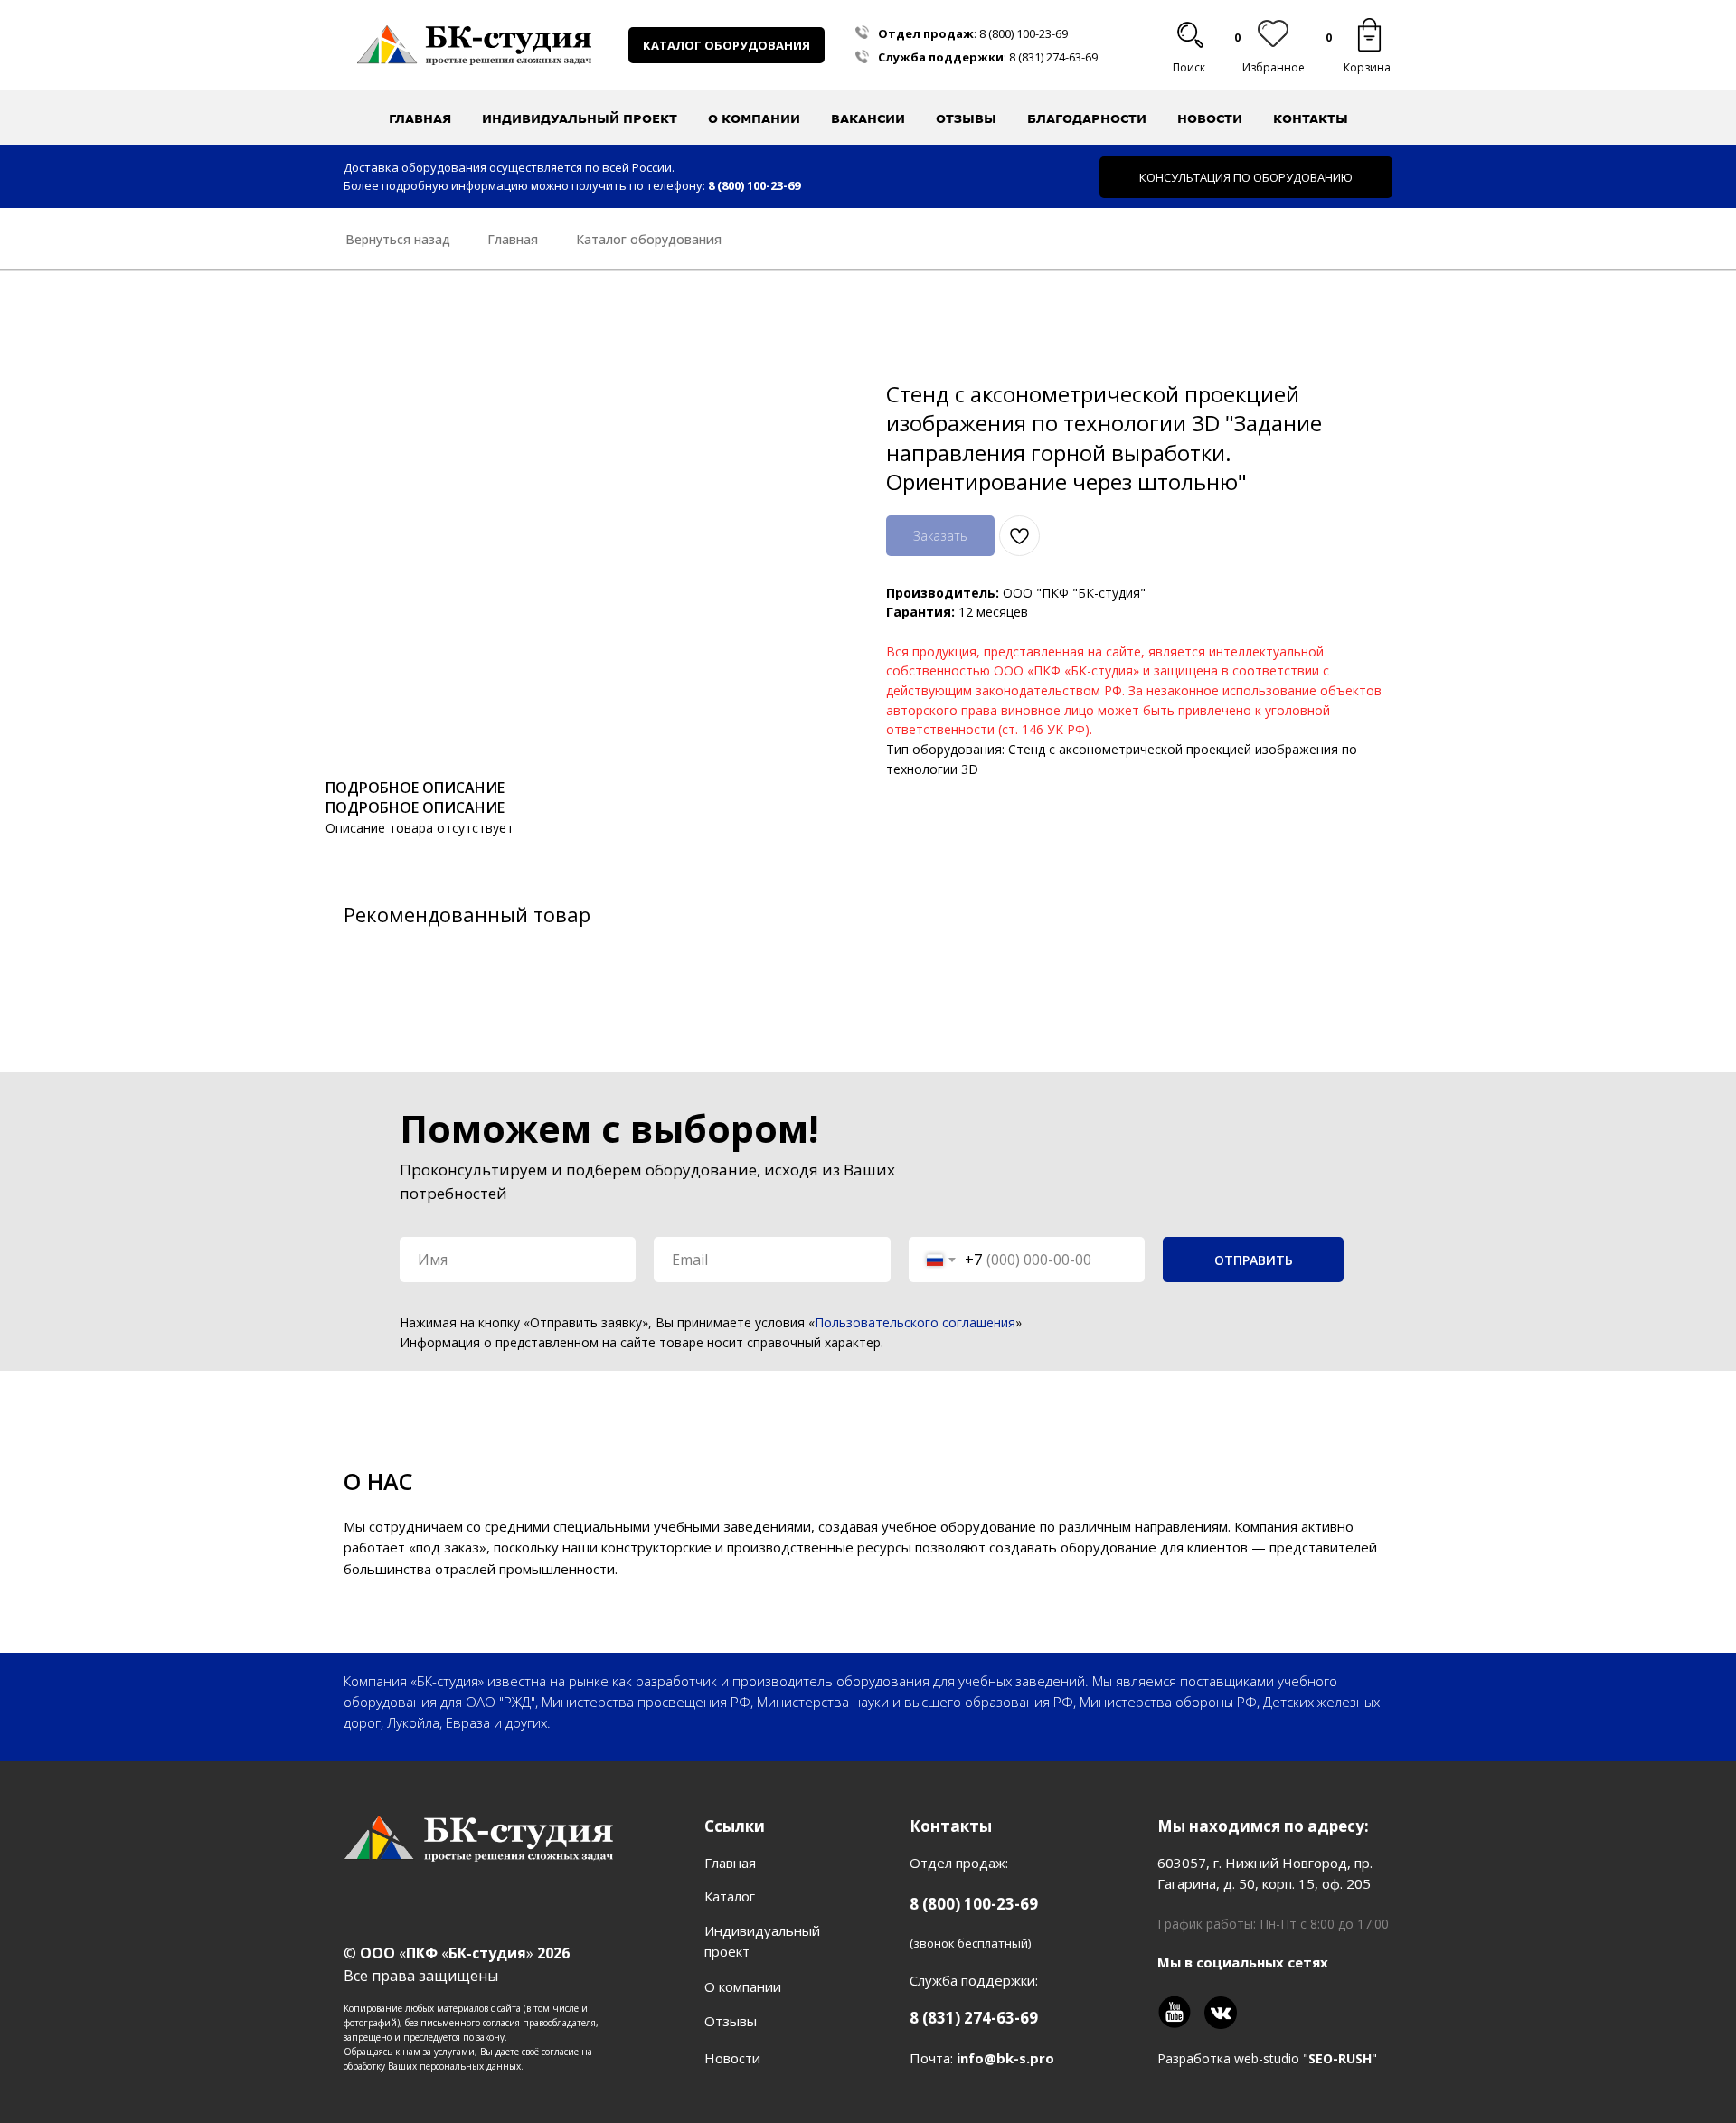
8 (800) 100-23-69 (1024, 33)
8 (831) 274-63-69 (1053, 57)
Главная (420, 118)
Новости (1210, 118)
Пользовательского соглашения (915, 1322)
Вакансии (868, 118)
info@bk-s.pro (1005, 2058)
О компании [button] (754, 118)
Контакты (1311, 118)
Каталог (730, 1896)
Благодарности (1087, 118)
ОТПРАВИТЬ (1254, 1260)
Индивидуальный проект (580, 118)
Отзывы (966, 118)
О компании (743, 1986)
